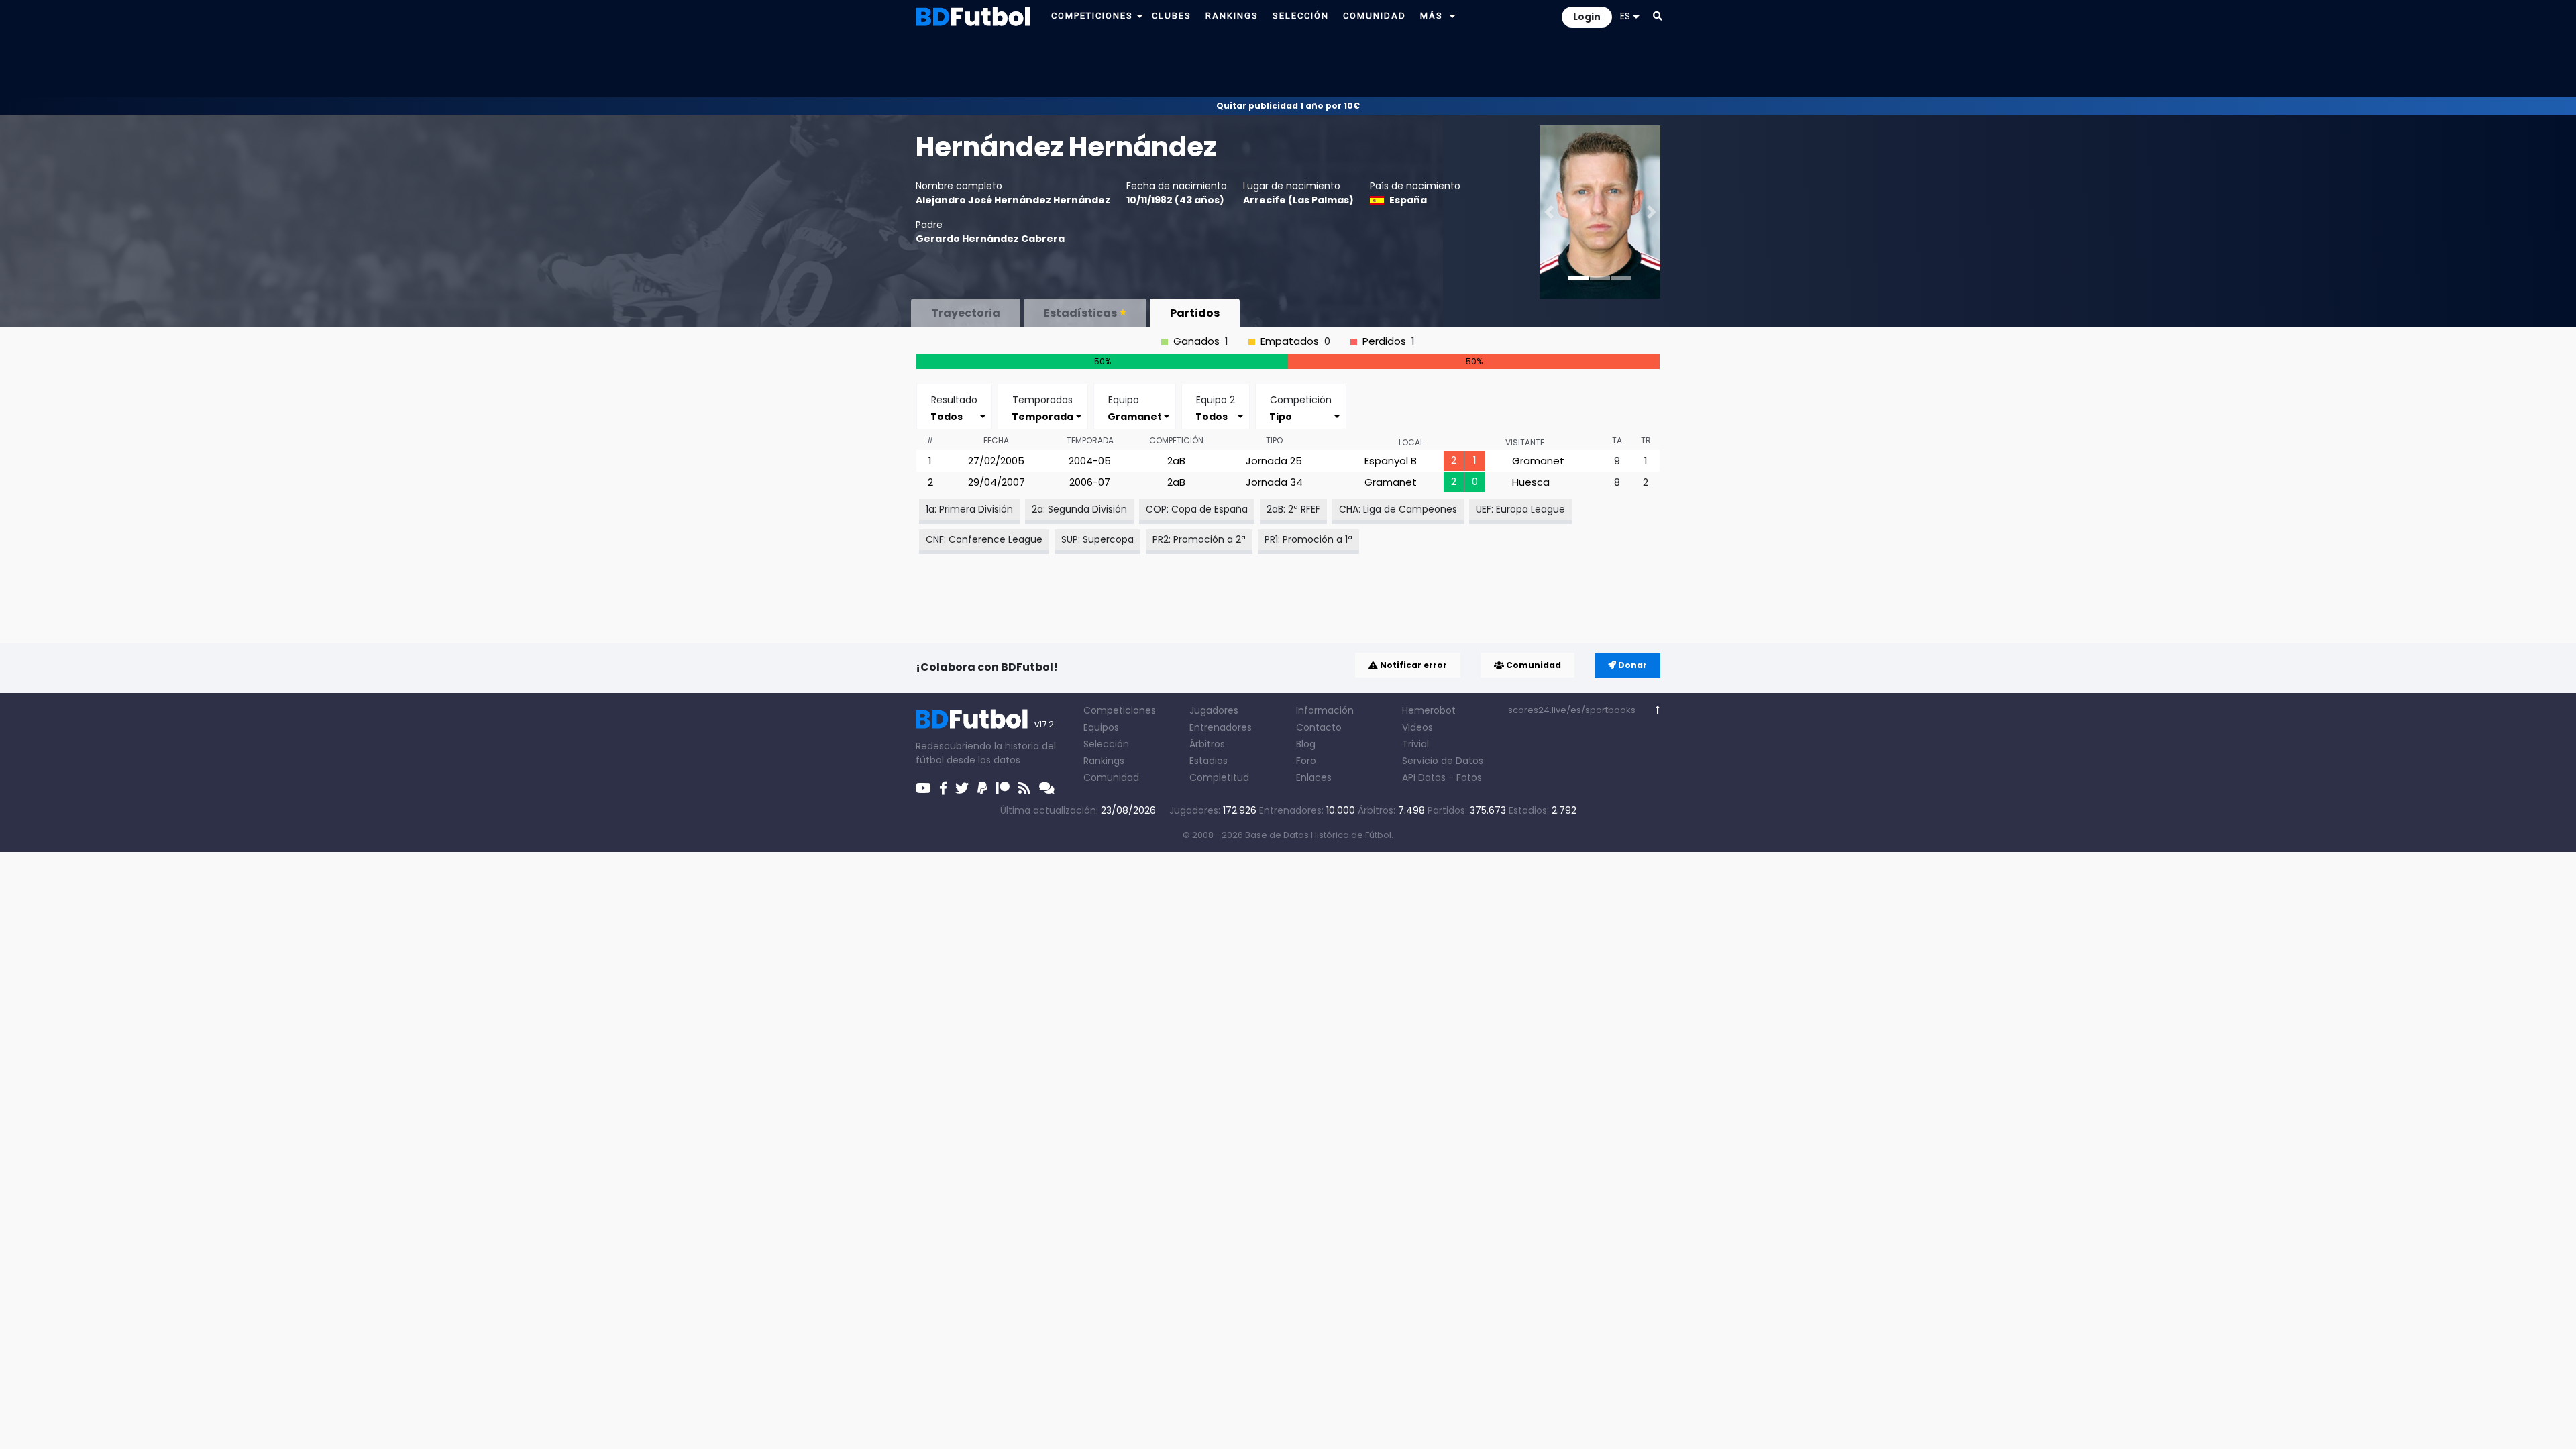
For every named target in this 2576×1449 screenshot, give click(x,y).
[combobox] (954, 416)
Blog (1306, 744)
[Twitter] (962, 788)
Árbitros (1207, 744)
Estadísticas (1080, 313)
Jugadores (1214, 710)
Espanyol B (1391, 461)
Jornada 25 (1274, 461)
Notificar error (1412, 665)
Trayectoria (966, 313)
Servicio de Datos (1443, 761)
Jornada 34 (1274, 482)
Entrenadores (1221, 727)
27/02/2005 (996, 461)
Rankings (1104, 761)
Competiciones (1120, 710)
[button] (1140, 16)
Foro (1306, 761)
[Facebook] (943, 788)
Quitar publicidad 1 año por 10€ (1288, 106)
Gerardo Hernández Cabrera (990, 239)
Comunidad (1533, 665)
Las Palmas (1321, 200)
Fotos (1469, 777)
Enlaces (1314, 777)
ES (1625, 16)
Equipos (1101, 727)
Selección (1106, 744)
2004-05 (1090, 461)
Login (1587, 17)
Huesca (1531, 482)
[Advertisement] (1288, 64)
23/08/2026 (1128, 810)
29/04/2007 (997, 482)
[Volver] (1658, 710)
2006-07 (1090, 482)
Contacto (1319, 727)
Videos (1417, 727)
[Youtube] (923, 788)
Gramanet (1538, 461)
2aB (1176, 461)
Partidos (1195, 313)
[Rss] (1024, 788)
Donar (1631, 665)
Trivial (1415, 744)
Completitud (1219, 777)
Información (1325, 710)
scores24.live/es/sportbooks (1572, 710)
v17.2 (1044, 724)
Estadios (1209, 761)
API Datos (1424, 777)
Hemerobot (1429, 710)
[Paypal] (982, 788)
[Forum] (1047, 788)
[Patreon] (1003, 788)
